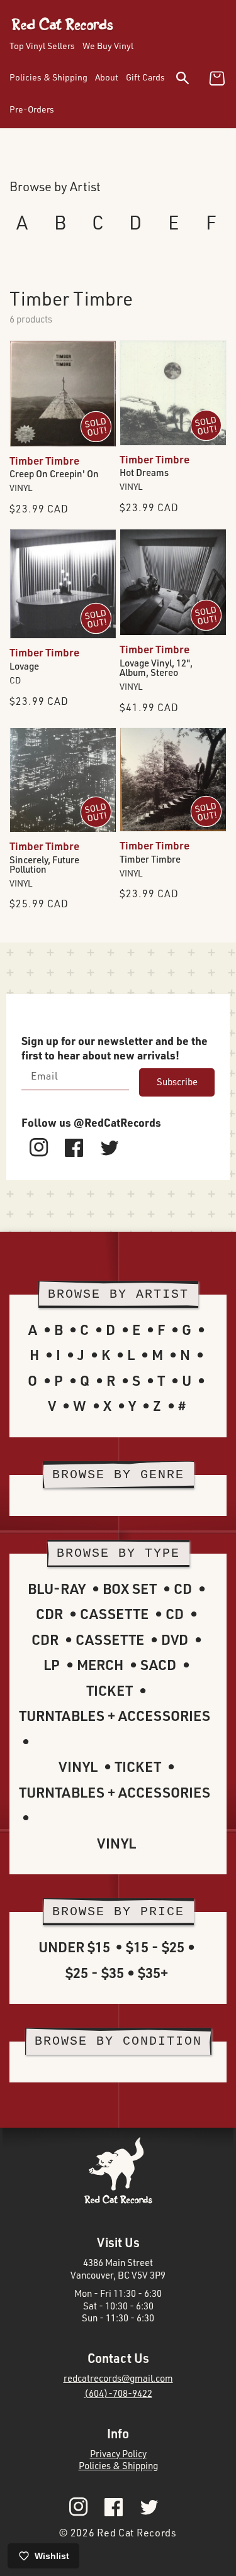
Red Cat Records (137, 2533)
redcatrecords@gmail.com (118, 2378)
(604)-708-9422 (118, 2393)
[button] (190, 80)
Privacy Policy (118, 2454)
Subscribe (177, 1082)
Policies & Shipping (118, 2466)
